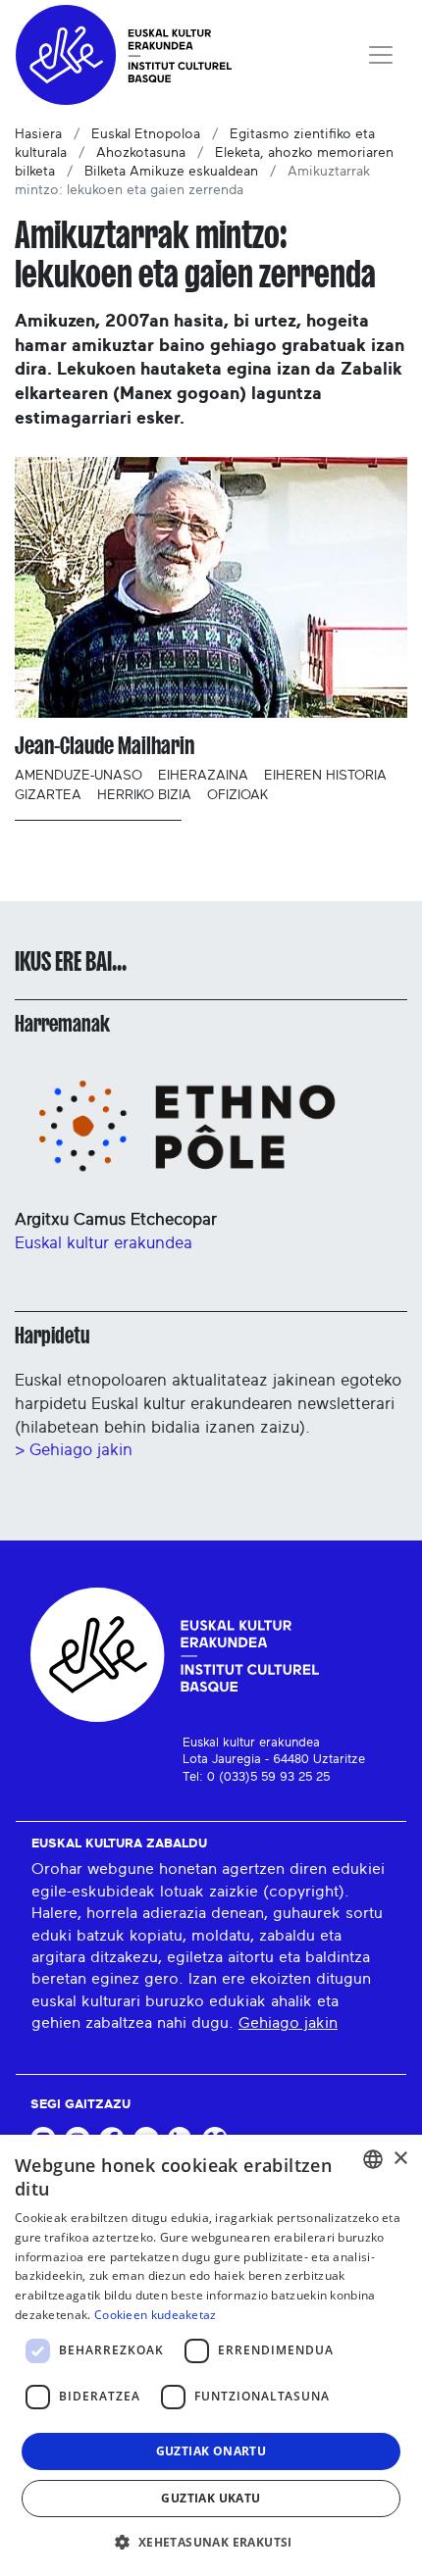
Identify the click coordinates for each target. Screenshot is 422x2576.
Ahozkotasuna (141, 153)
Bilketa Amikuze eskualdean (171, 172)
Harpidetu (53, 1336)
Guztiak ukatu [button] (211, 2498)
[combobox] (373, 2159)
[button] (211, 2542)
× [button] (400, 2159)
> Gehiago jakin (74, 1450)
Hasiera (38, 134)
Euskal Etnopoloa (146, 134)
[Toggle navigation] (381, 55)
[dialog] (211, 2355)
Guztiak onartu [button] (211, 2451)
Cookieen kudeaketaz (156, 2315)
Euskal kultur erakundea (104, 1243)
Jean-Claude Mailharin (105, 746)
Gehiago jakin (288, 2023)
